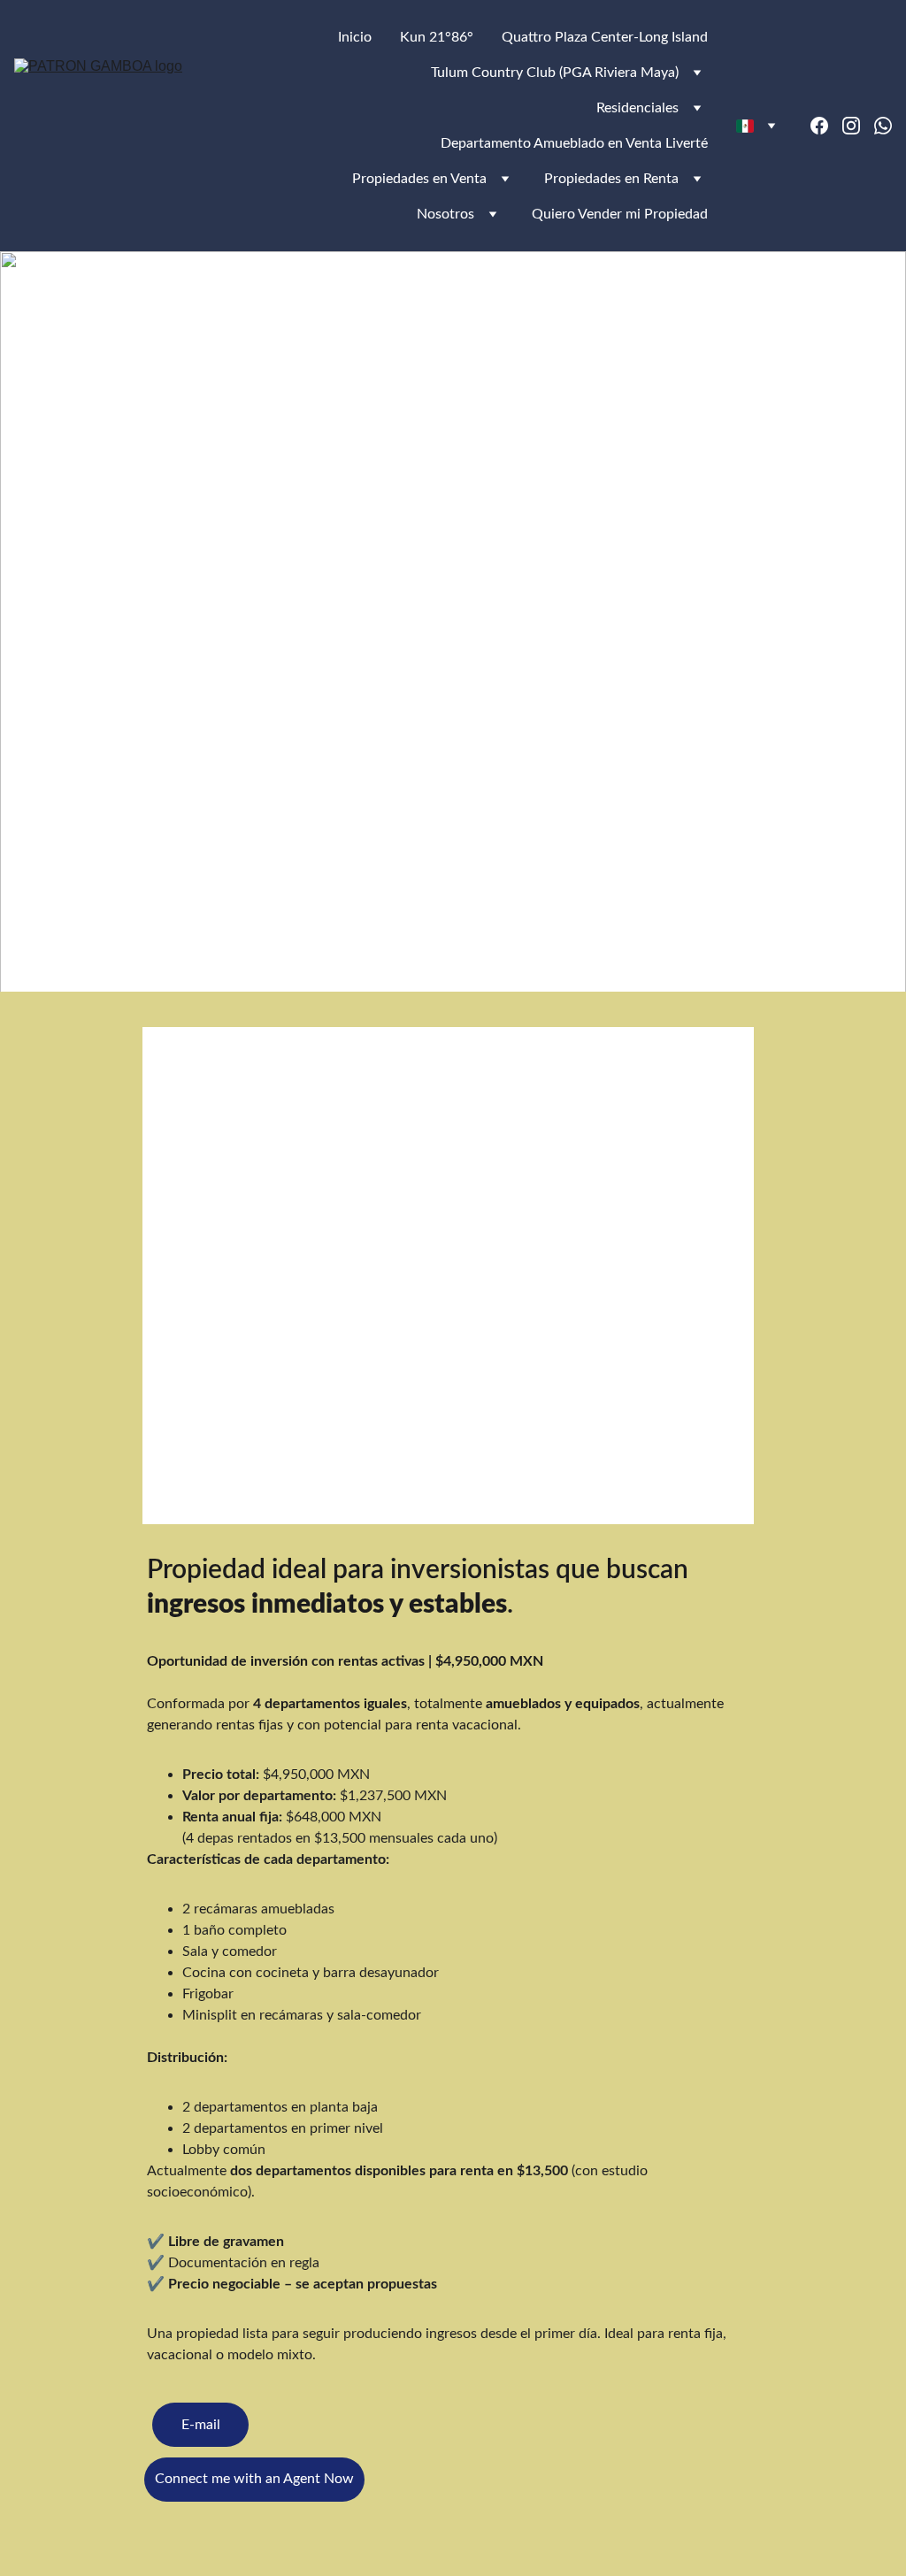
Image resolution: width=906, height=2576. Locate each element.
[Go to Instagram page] (858, 126)
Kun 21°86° (437, 37)
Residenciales (637, 108)
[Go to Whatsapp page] (883, 126)
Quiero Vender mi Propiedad (620, 214)
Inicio (355, 37)
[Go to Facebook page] (826, 126)
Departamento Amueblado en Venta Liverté (574, 143)
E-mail (201, 2425)
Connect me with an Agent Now (254, 2479)
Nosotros (445, 214)
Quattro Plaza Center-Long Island (605, 37)
